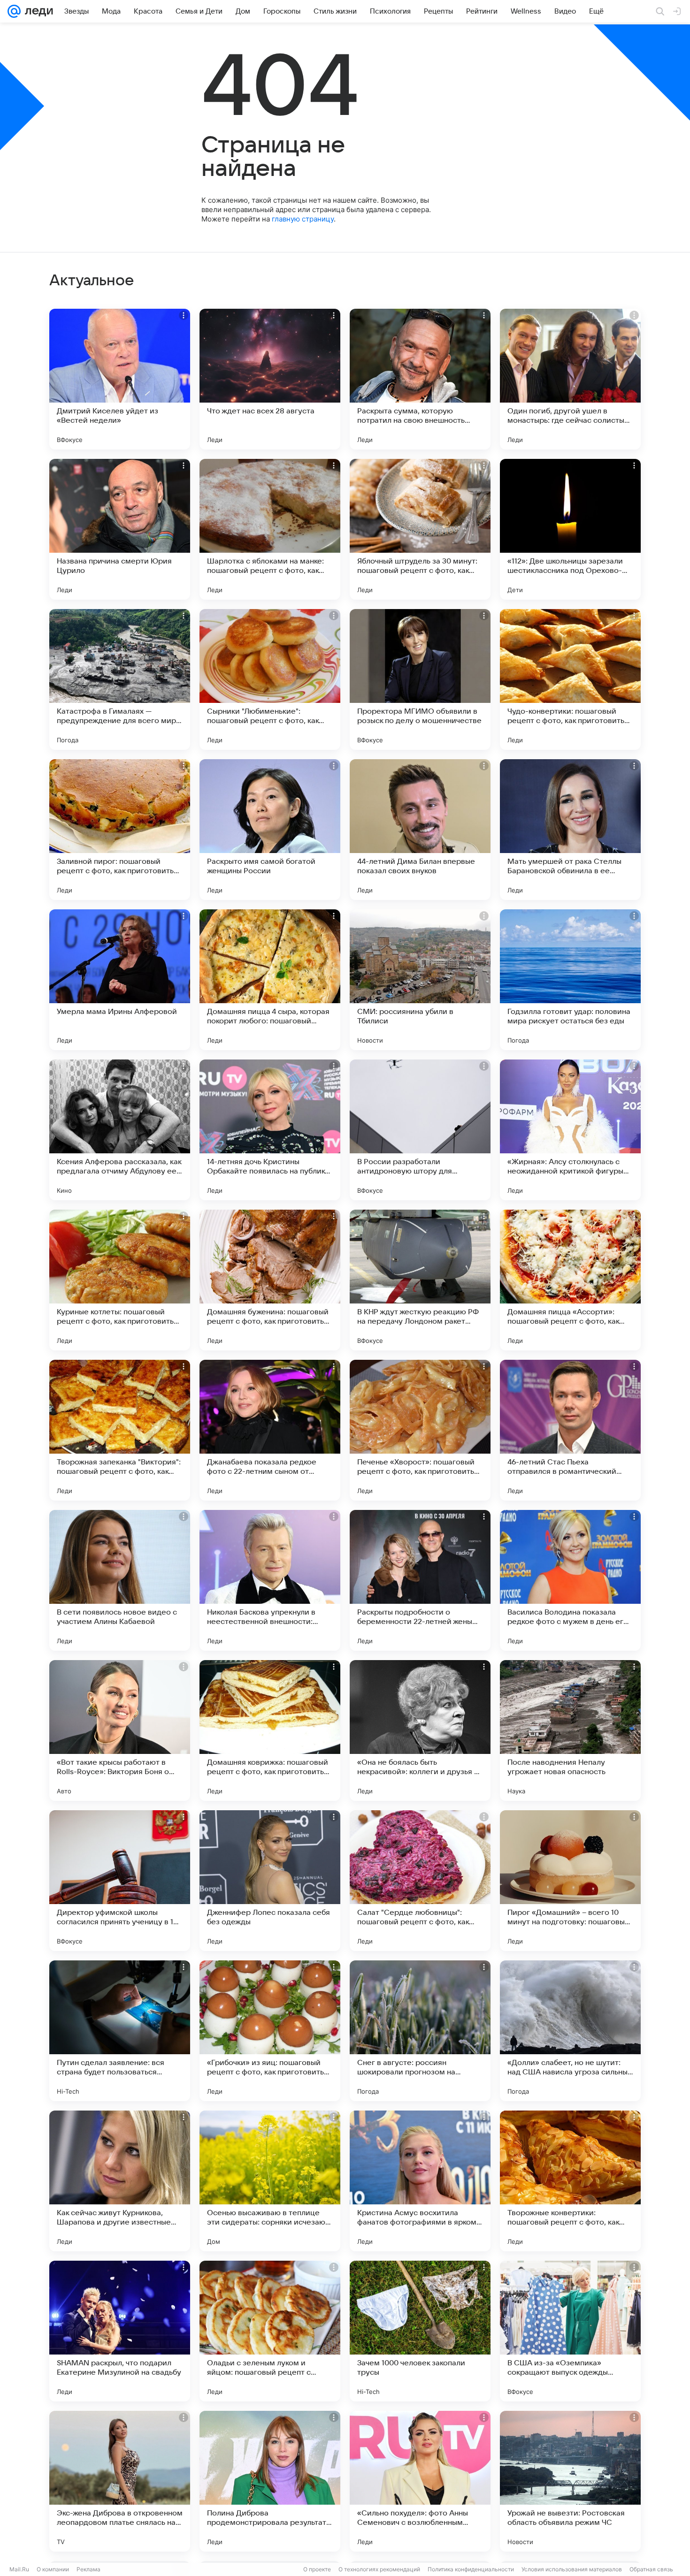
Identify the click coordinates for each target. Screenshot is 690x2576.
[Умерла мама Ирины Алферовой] (120, 980)
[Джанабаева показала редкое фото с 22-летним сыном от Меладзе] (270, 1430)
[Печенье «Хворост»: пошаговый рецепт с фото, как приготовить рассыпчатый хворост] (420, 1430)
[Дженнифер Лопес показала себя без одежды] (270, 1881)
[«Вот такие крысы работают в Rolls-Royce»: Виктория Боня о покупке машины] (120, 1730)
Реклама (88, 2569)
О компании (53, 2569)
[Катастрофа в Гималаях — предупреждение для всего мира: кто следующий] (120, 679)
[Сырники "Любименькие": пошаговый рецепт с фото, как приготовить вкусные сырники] (270, 679)
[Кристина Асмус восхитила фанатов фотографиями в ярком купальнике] (420, 2181)
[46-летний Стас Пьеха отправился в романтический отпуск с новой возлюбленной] (570, 1430)
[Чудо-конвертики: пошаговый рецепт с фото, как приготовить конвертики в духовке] (570, 679)
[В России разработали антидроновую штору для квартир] (420, 1130)
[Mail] (14, 11)
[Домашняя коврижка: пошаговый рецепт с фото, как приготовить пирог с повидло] (270, 1730)
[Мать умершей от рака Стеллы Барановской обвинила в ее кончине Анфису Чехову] (570, 830)
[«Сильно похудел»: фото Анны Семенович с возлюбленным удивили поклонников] (420, 2481)
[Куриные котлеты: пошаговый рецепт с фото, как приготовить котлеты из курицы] (120, 1280)
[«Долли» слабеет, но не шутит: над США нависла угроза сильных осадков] (570, 2031)
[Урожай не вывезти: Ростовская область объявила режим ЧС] (570, 2481)
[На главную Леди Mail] (37, 11)
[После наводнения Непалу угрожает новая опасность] (570, 1730)
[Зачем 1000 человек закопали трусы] (420, 2331)
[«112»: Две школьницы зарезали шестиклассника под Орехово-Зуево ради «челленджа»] (570, 529)
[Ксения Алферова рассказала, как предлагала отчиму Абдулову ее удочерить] (120, 1130)
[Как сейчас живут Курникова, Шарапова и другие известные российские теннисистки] (120, 2181)
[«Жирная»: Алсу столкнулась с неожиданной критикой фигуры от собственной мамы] (570, 1130)
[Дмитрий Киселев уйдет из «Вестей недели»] (120, 379)
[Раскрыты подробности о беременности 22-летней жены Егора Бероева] (420, 1580)
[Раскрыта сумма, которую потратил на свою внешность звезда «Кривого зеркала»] (420, 379)
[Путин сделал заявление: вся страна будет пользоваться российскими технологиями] (120, 2031)
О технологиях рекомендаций (379, 2569)
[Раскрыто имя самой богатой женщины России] (270, 830)
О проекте (317, 2569)
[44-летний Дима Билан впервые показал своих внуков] (420, 830)
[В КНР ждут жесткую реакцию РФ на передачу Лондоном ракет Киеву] (420, 1280)
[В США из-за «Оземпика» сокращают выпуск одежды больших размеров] (570, 2331)
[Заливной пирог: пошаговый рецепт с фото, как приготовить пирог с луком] (120, 830)
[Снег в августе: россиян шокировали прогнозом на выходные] (420, 2031)
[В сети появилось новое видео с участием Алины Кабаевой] (120, 1580)
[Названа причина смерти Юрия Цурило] (120, 529)
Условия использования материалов (572, 2569)
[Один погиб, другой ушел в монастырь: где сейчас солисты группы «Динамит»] (570, 379)
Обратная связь (651, 2569)
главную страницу (303, 219)
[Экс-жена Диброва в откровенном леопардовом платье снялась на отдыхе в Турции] (120, 2481)
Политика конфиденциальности (471, 2569)
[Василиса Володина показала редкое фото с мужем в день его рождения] (570, 1580)
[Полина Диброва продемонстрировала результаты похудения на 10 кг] (270, 2481)
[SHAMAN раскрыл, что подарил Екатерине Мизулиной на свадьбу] (120, 2331)
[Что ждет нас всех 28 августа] (270, 379)
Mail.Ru (19, 2569)
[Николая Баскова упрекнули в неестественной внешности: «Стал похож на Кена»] (270, 1580)
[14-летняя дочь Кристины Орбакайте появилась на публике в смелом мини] (270, 1130)
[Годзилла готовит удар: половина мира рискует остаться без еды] (570, 980)
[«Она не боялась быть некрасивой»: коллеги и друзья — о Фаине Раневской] (420, 1730)
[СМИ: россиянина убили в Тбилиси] (420, 980)
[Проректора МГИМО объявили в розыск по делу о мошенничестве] (420, 679)
